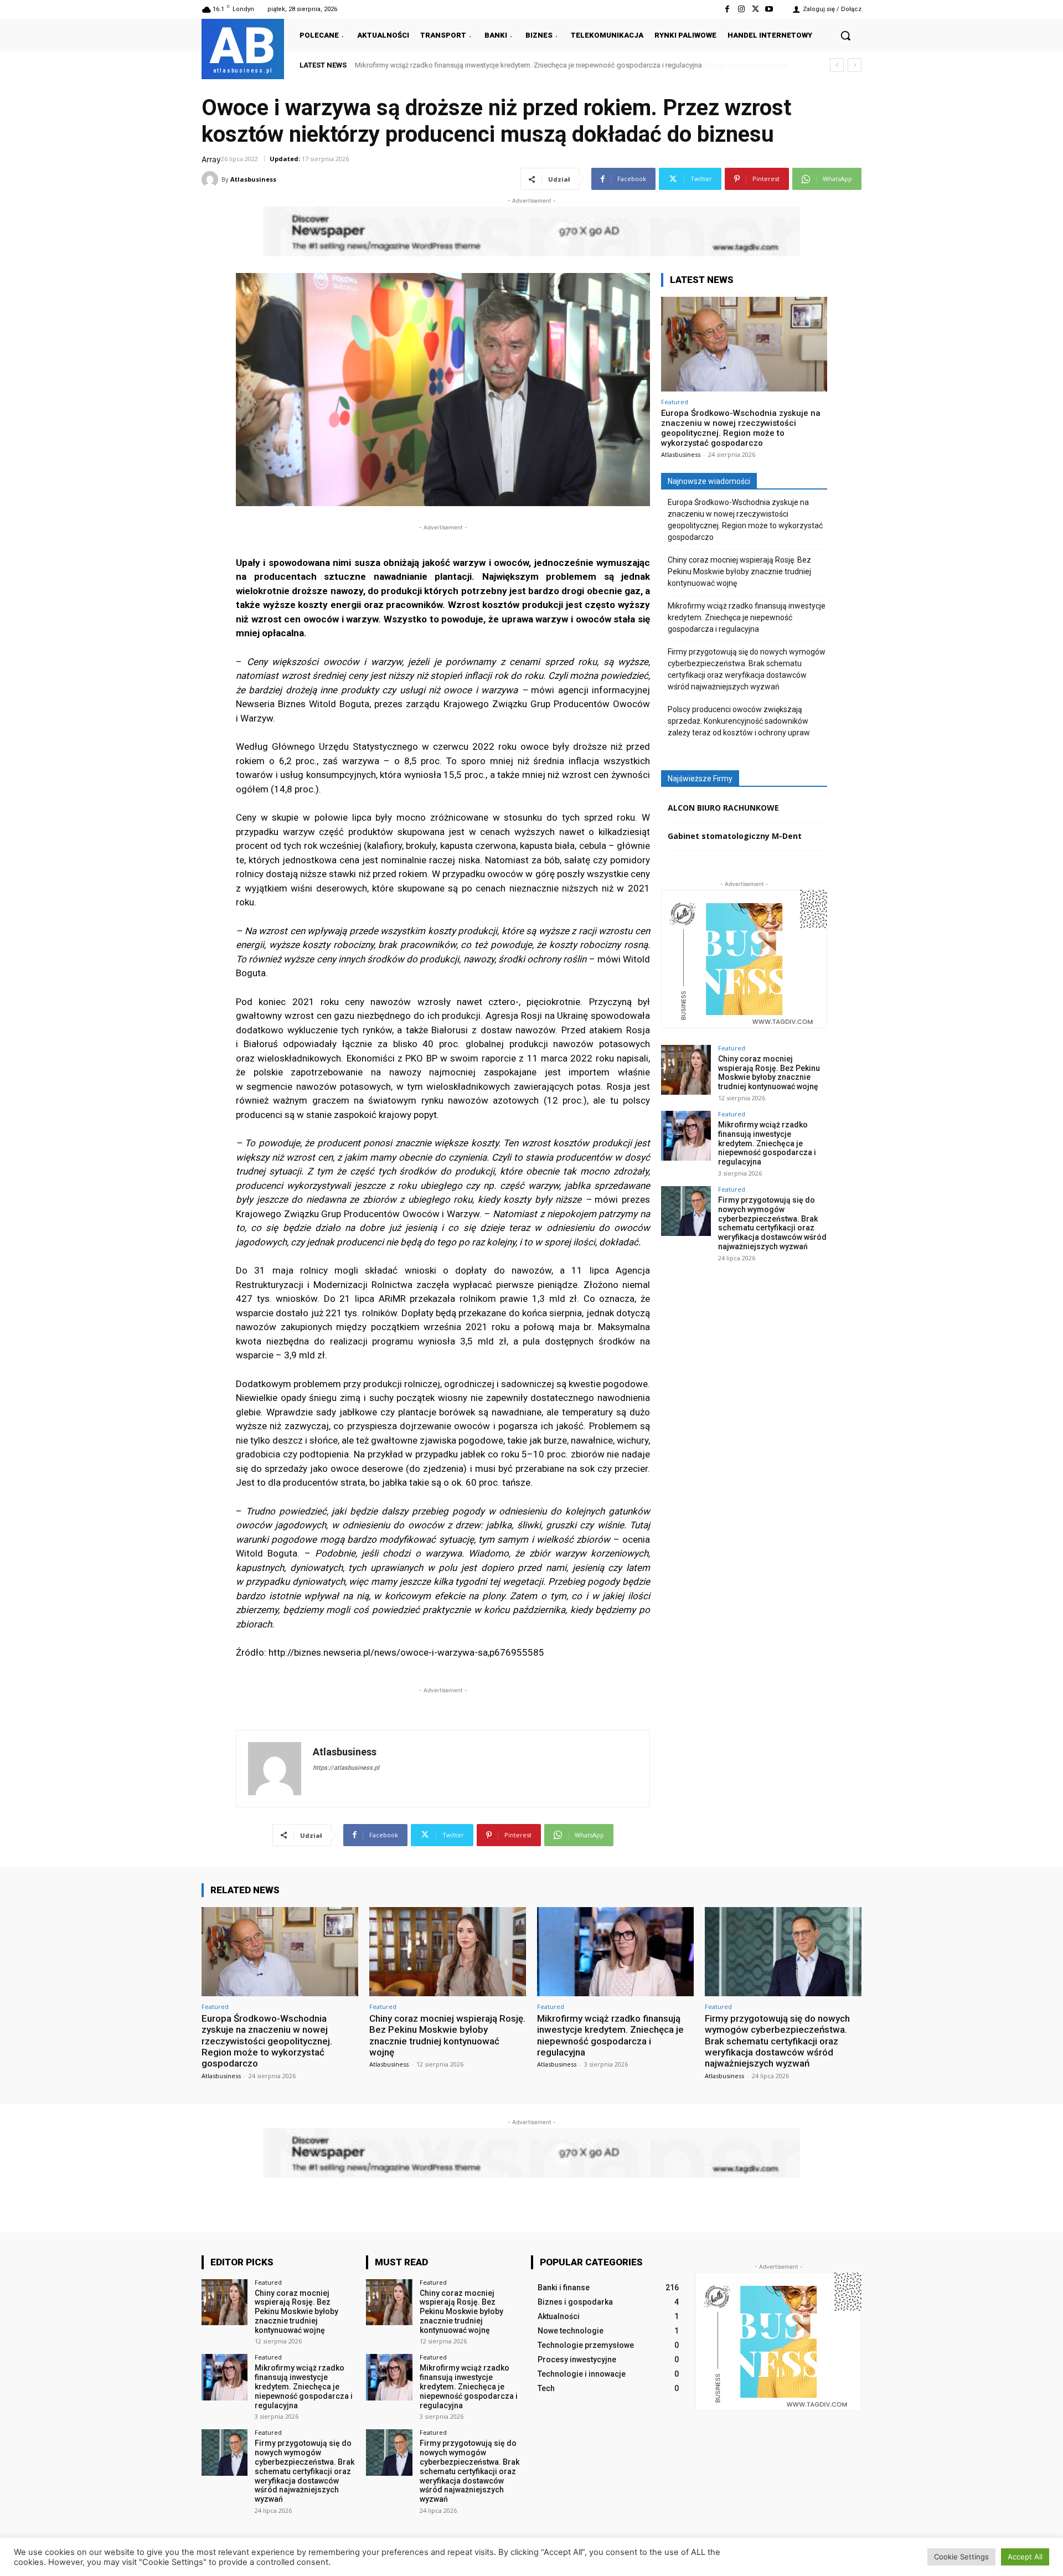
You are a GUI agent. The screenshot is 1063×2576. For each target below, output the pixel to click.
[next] (855, 65)
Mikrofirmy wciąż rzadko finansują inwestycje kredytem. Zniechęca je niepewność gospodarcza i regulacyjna (747, 617)
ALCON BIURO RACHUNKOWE (723, 808)
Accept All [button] (1025, 2557)
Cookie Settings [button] (961, 2557)
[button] (845, 35)
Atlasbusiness (253, 179)
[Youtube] (769, 9)
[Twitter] (755, 9)
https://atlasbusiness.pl (346, 1768)
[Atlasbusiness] (211, 179)
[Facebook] (727, 9)
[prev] (837, 65)
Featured (675, 402)
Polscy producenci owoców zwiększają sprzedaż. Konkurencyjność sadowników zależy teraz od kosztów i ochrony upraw (739, 721)
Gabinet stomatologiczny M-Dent (735, 836)
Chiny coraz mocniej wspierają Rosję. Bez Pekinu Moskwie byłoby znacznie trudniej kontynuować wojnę (739, 571)
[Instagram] (741, 9)
